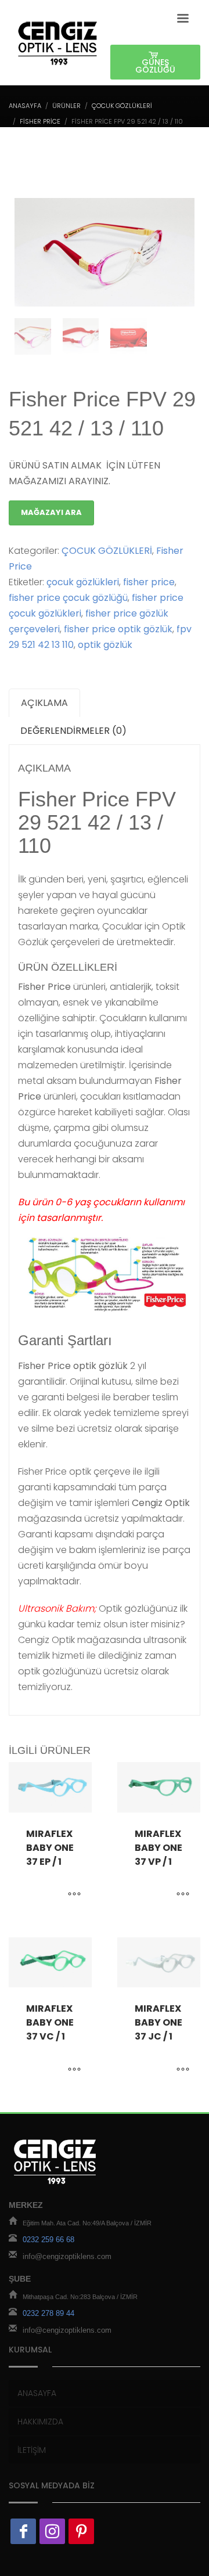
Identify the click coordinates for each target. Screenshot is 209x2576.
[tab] (44, 703)
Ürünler (66, 106)
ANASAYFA (25, 106)
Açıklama (44, 703)
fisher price (149, 582)
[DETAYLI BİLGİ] (74, 1895)
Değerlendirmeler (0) (73, 731)
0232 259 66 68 (48, 2240)
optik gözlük (105, 645)
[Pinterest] (81, 2531)
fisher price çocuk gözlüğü (68, 598)
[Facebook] (23, 2531)
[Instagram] (52, 2531)
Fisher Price (40, 121)
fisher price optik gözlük (118, 629)
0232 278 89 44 (48, 2313)
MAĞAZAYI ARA (51, 512)
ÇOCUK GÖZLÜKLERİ (122, 106)
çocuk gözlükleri (83, 582)
